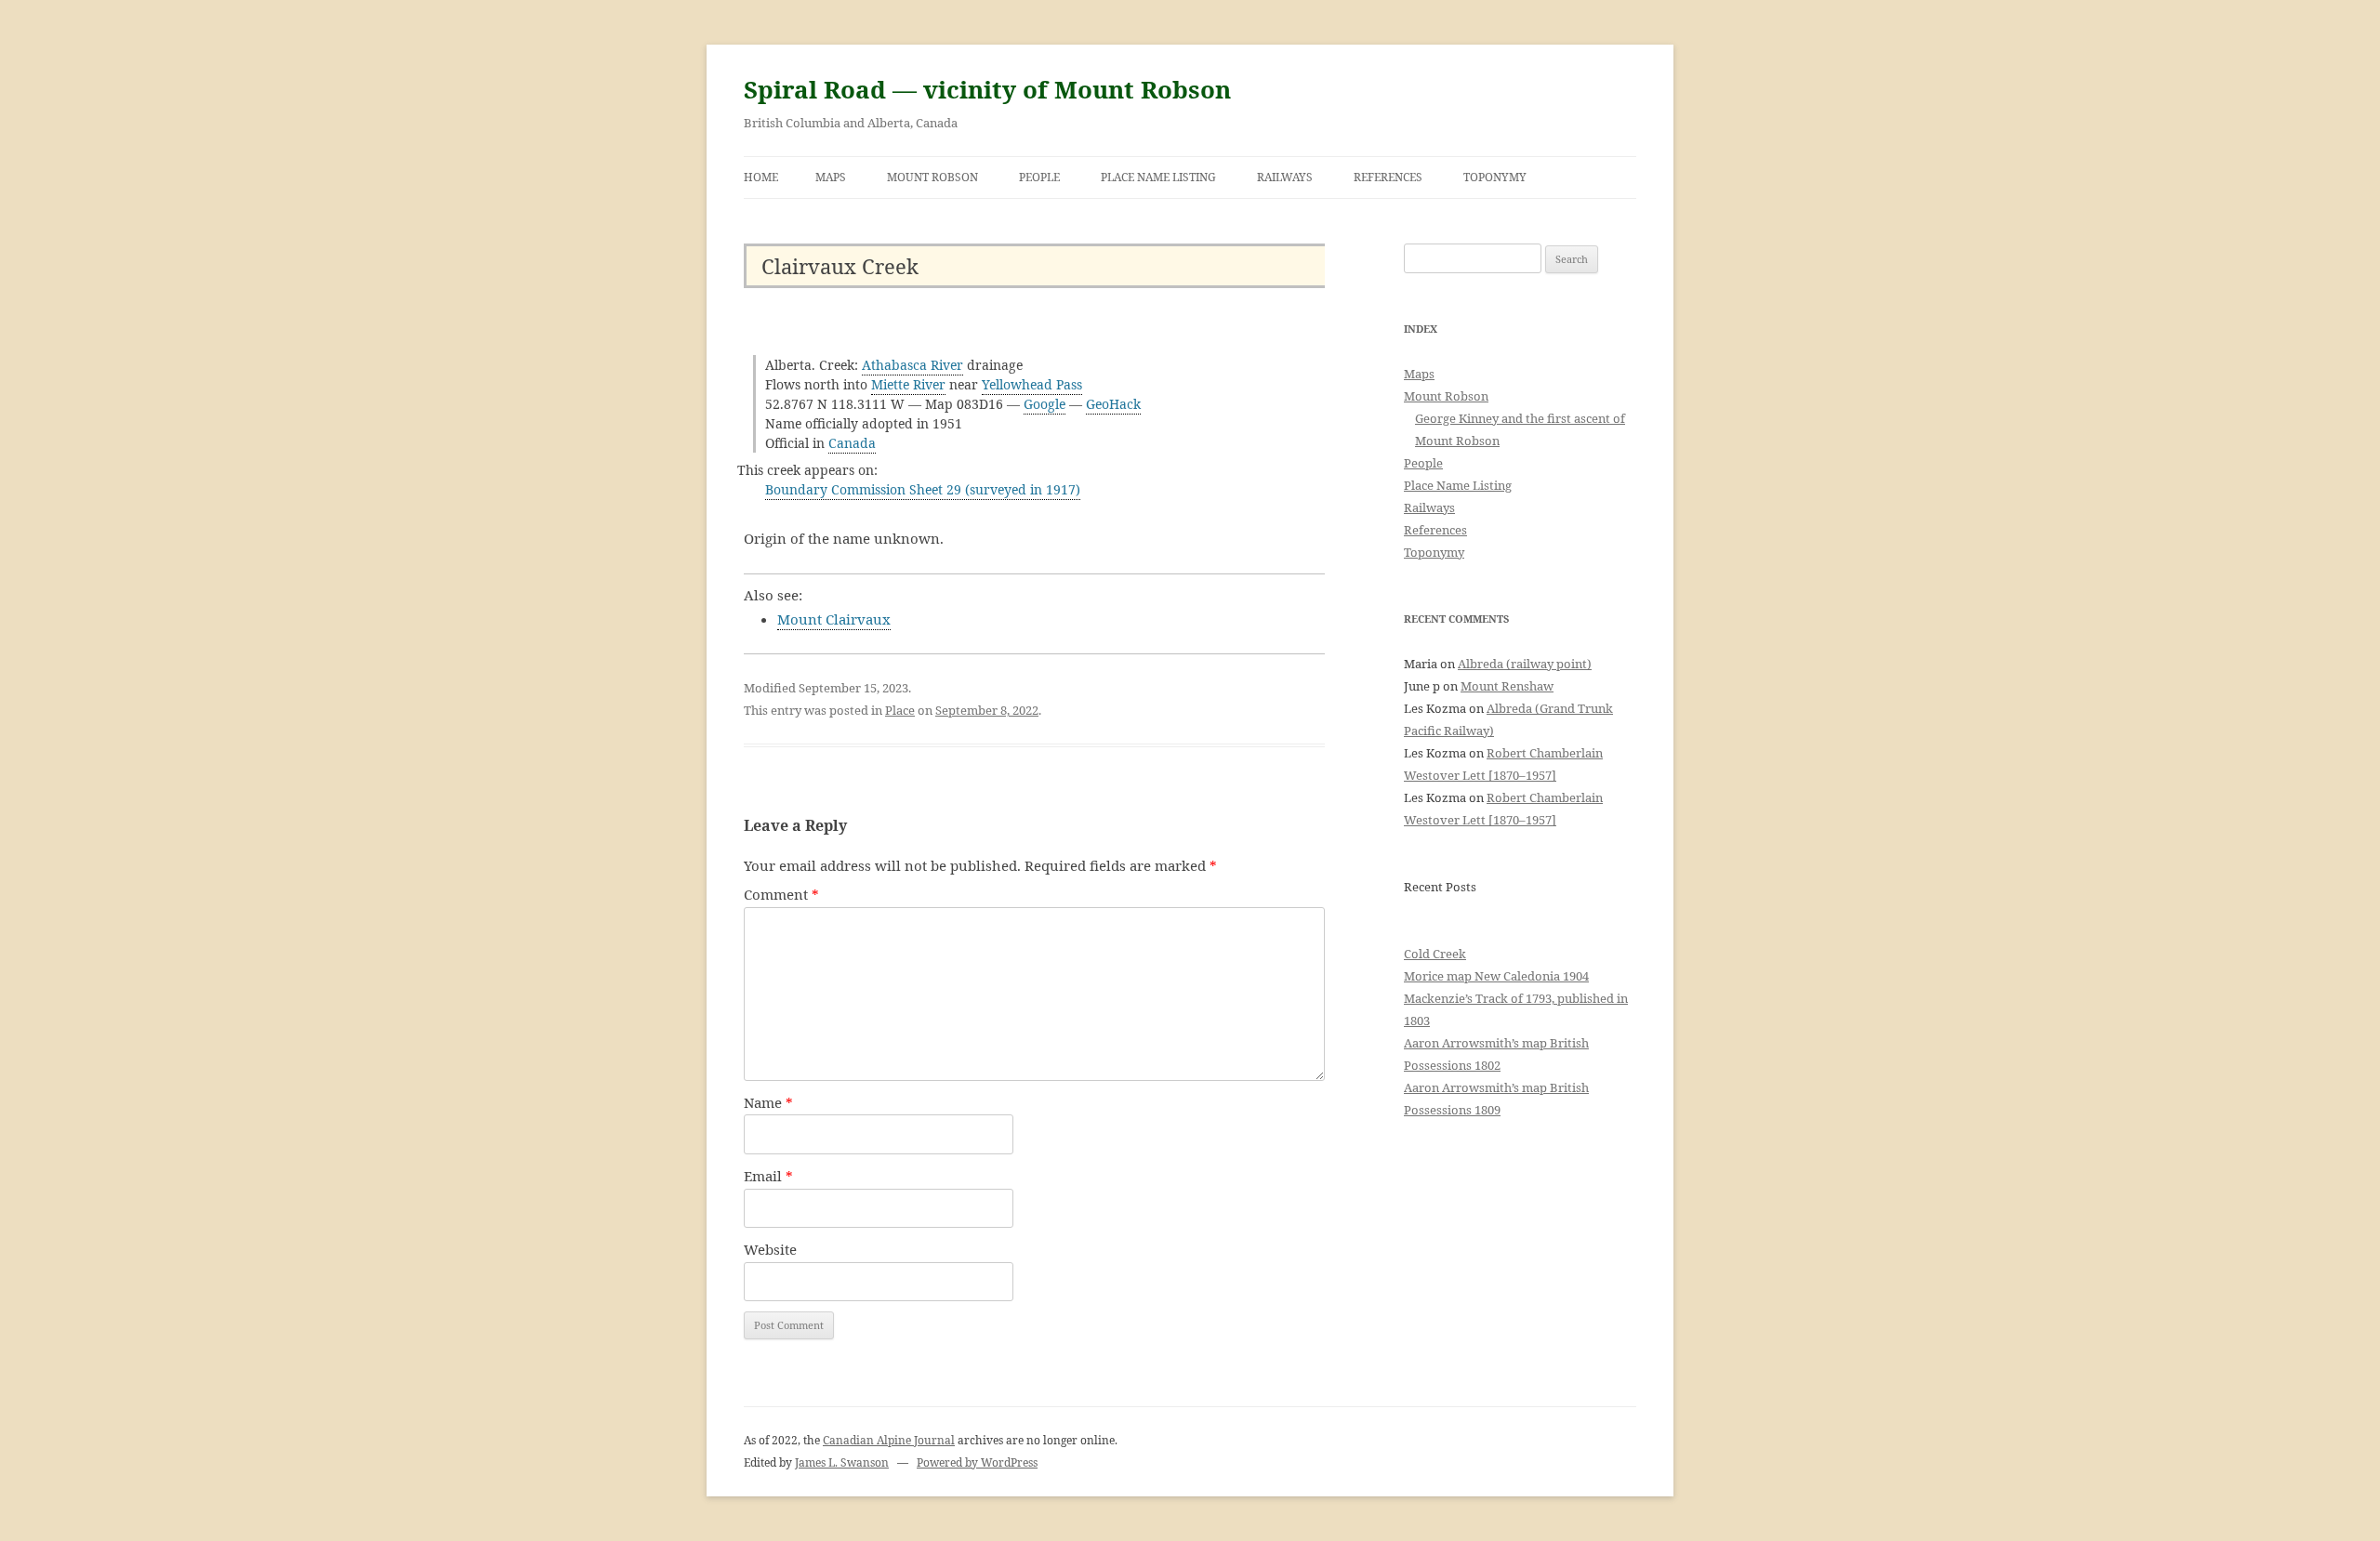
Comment (781, 894)
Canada (852, 443)
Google (1045, 404)
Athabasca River (912, 365)
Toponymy (1495, 177)
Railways (1285, 177)
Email (768, 1176)
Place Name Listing (1158, 177)
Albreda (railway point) (1525, 664)
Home (761, 177)
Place (900, 710)
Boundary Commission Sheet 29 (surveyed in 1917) (923, 489)
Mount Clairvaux (834, 619)
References (1388, 177)
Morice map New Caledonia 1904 (1496, 976)
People (1039, 177)
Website (770, 1249)
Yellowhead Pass (1032, 384)
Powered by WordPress (977, 1462)
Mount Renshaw (1507, 686)
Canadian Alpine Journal (889, 1440)
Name (768, 1102)
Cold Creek (1435, 954)
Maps (831, 177)
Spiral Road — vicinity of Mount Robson (987, 89)
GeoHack (1113, 404)
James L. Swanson (842, 1462)
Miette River (908, 384)
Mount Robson (932, 177)
